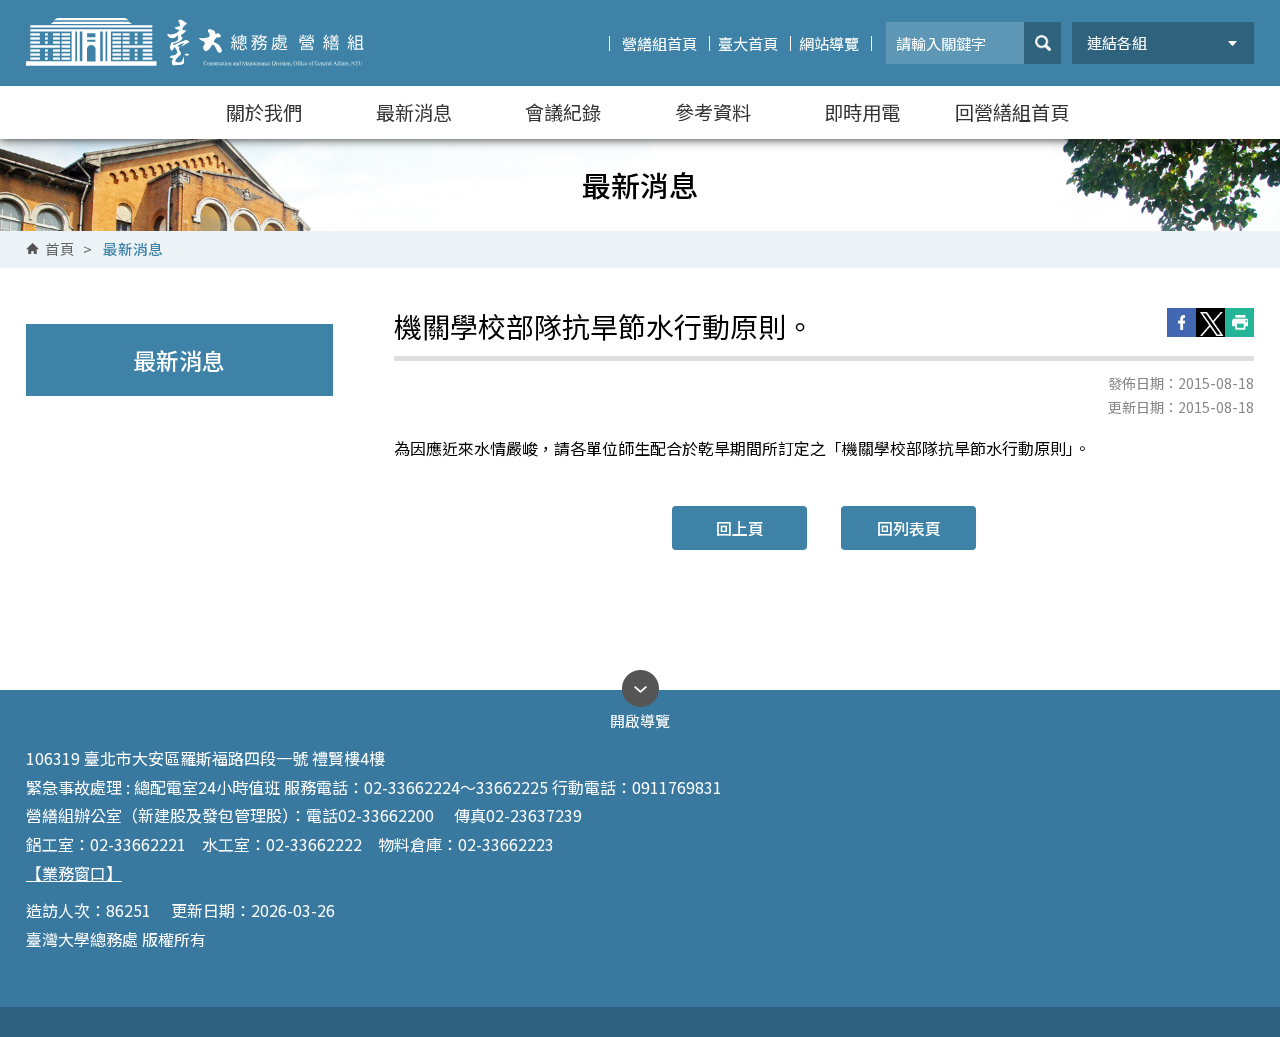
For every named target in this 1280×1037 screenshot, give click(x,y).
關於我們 (264, 112)
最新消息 (414, 112)
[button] (1042, 43)
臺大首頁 (748, 43)
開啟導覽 (640, 715)
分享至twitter (1210, 322)
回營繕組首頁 (1012, 112)
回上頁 (740, 528)
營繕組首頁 (659, 43)
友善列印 (1239, 322)
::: (19, 8)
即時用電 (862, 112)
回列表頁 (909, 528)
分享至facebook (1181, 322)
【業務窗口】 (74, 873)
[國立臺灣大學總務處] (196, 43)
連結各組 (1117, 42)
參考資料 (713, 112)
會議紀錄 (563, 112)
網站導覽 (829, 43)
